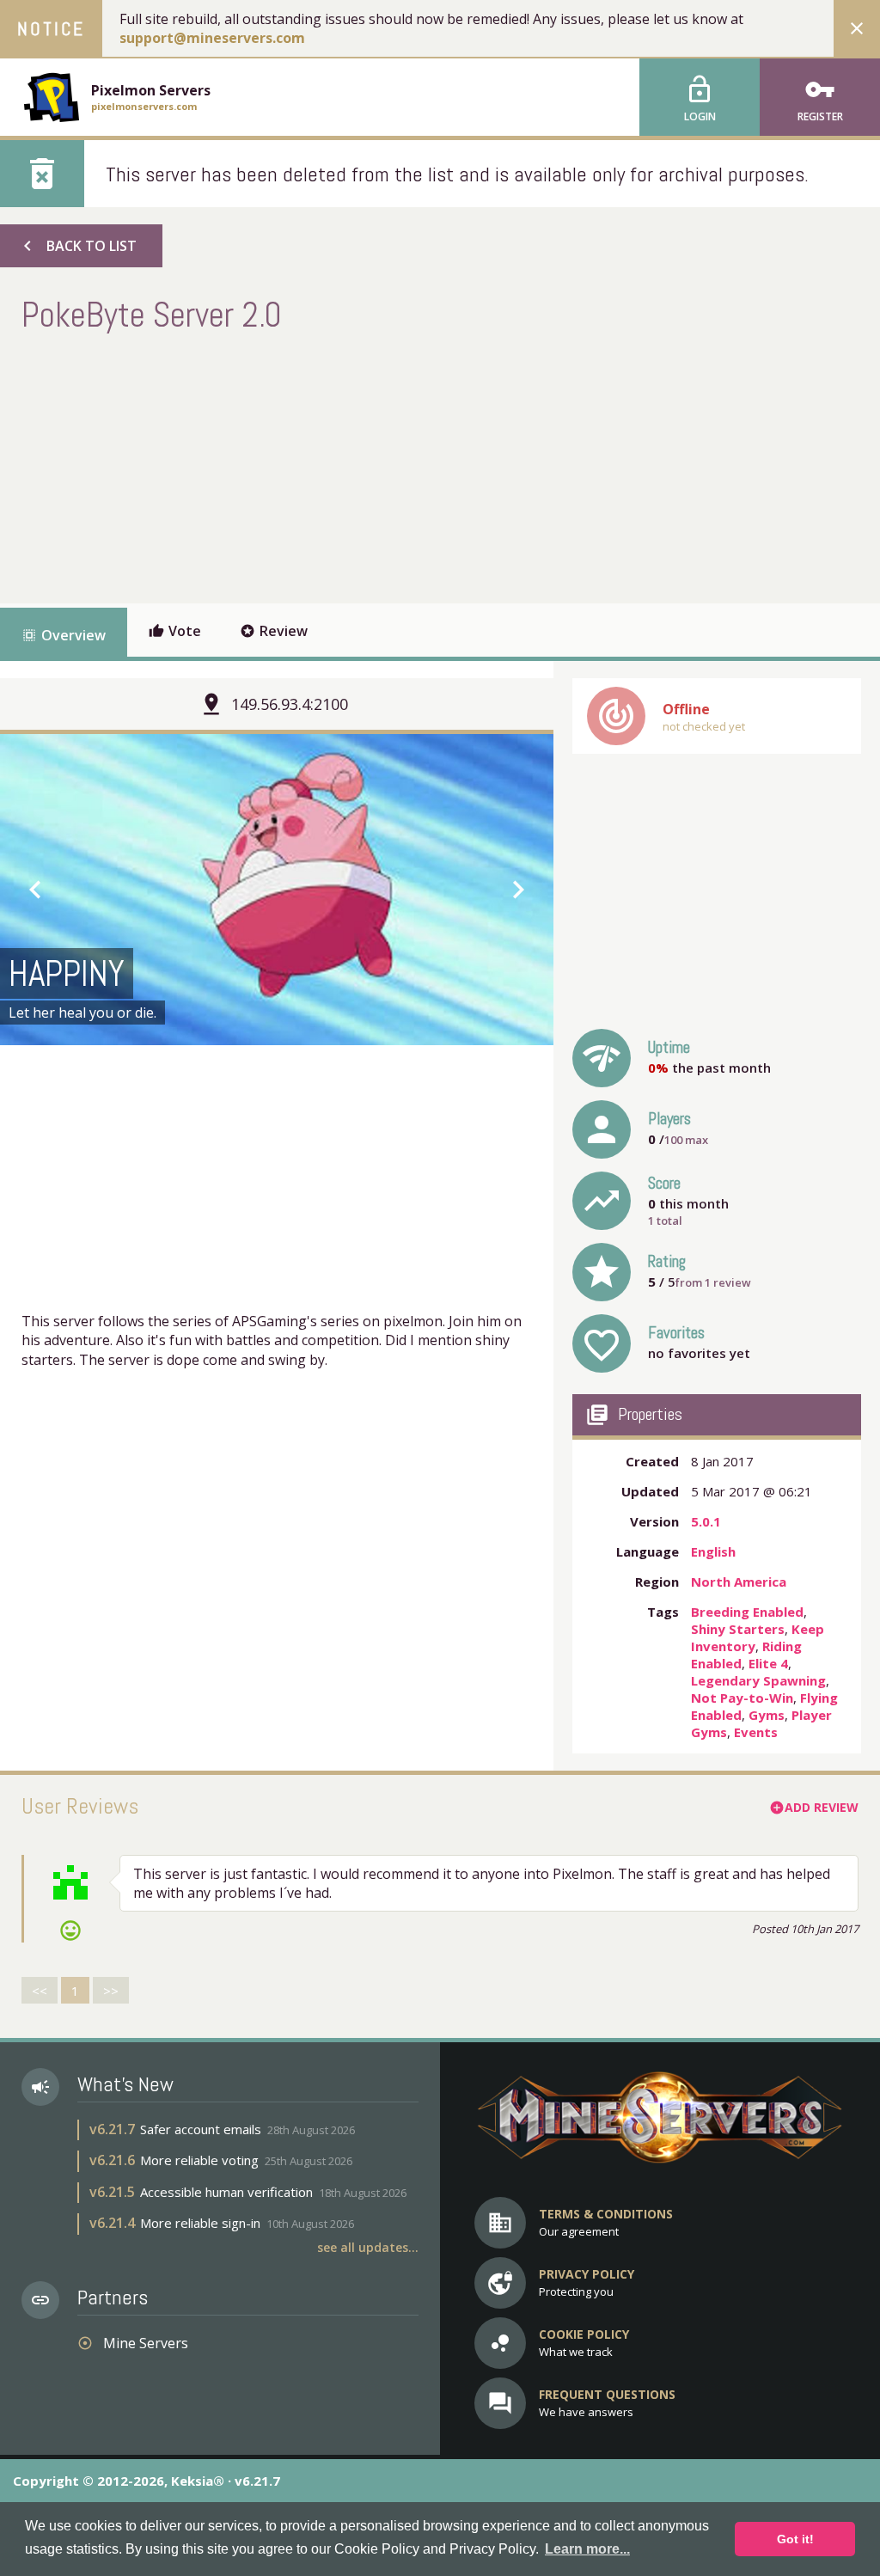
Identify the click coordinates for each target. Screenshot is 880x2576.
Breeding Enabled (747, 1612)
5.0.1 (706, 1521)
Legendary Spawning (758, 1680)
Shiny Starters (738, 1629)
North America (739, 1582)
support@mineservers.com (212, 38)
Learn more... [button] (587, 2549)
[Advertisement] (334, 466)
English (713, 1551)
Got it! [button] (795, 2539)
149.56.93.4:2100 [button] (290, 704)
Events (756, 1732)
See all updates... (368, 2247)
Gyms (767, 1715)
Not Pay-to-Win (742, 1698)
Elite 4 (768, 1663)
